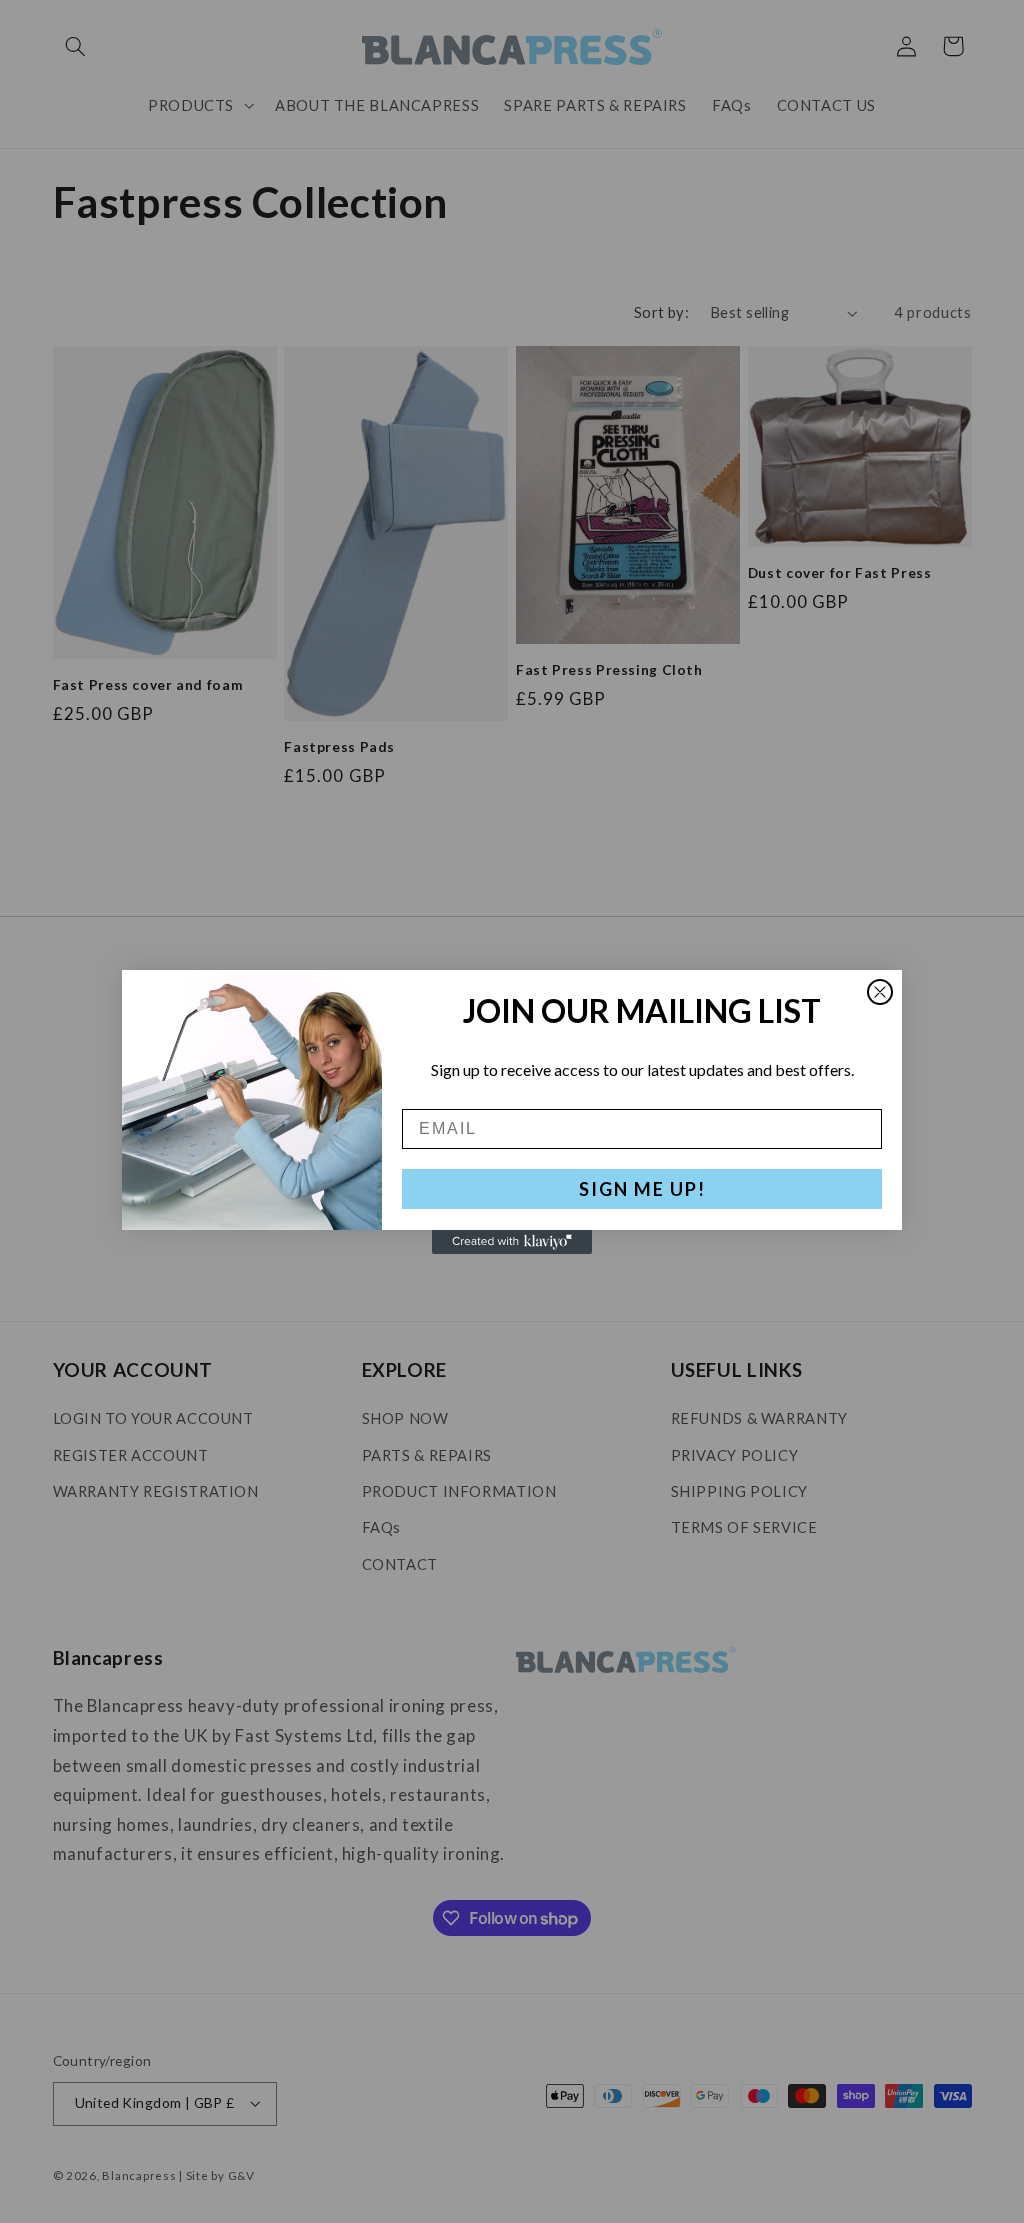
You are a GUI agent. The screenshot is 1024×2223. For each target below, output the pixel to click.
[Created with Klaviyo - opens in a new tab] (512, 1242)
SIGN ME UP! (642, 1189)
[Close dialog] (880, 992)
